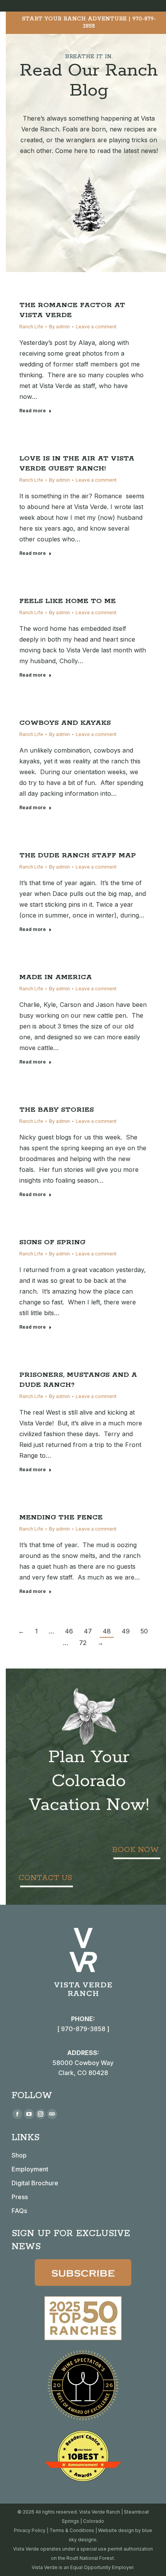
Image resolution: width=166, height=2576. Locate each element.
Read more (33, 411)
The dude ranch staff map (78, 855)
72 (83, 1643)
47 (88, 1631)
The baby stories (57, 1110)
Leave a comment (96, 327)
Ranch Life (31, 327)
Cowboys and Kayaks (65, 723)
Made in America (56, 977)
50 (144, 1631)
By (59, 327)
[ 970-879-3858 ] (83, 2029)
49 (126, 1631)
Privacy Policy (30, 2530)
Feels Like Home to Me (68, 601)
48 (107, 1631)
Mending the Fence (61, 1517)
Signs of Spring (52, 1242)
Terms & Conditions (72, 2530)
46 (69, 1631)
